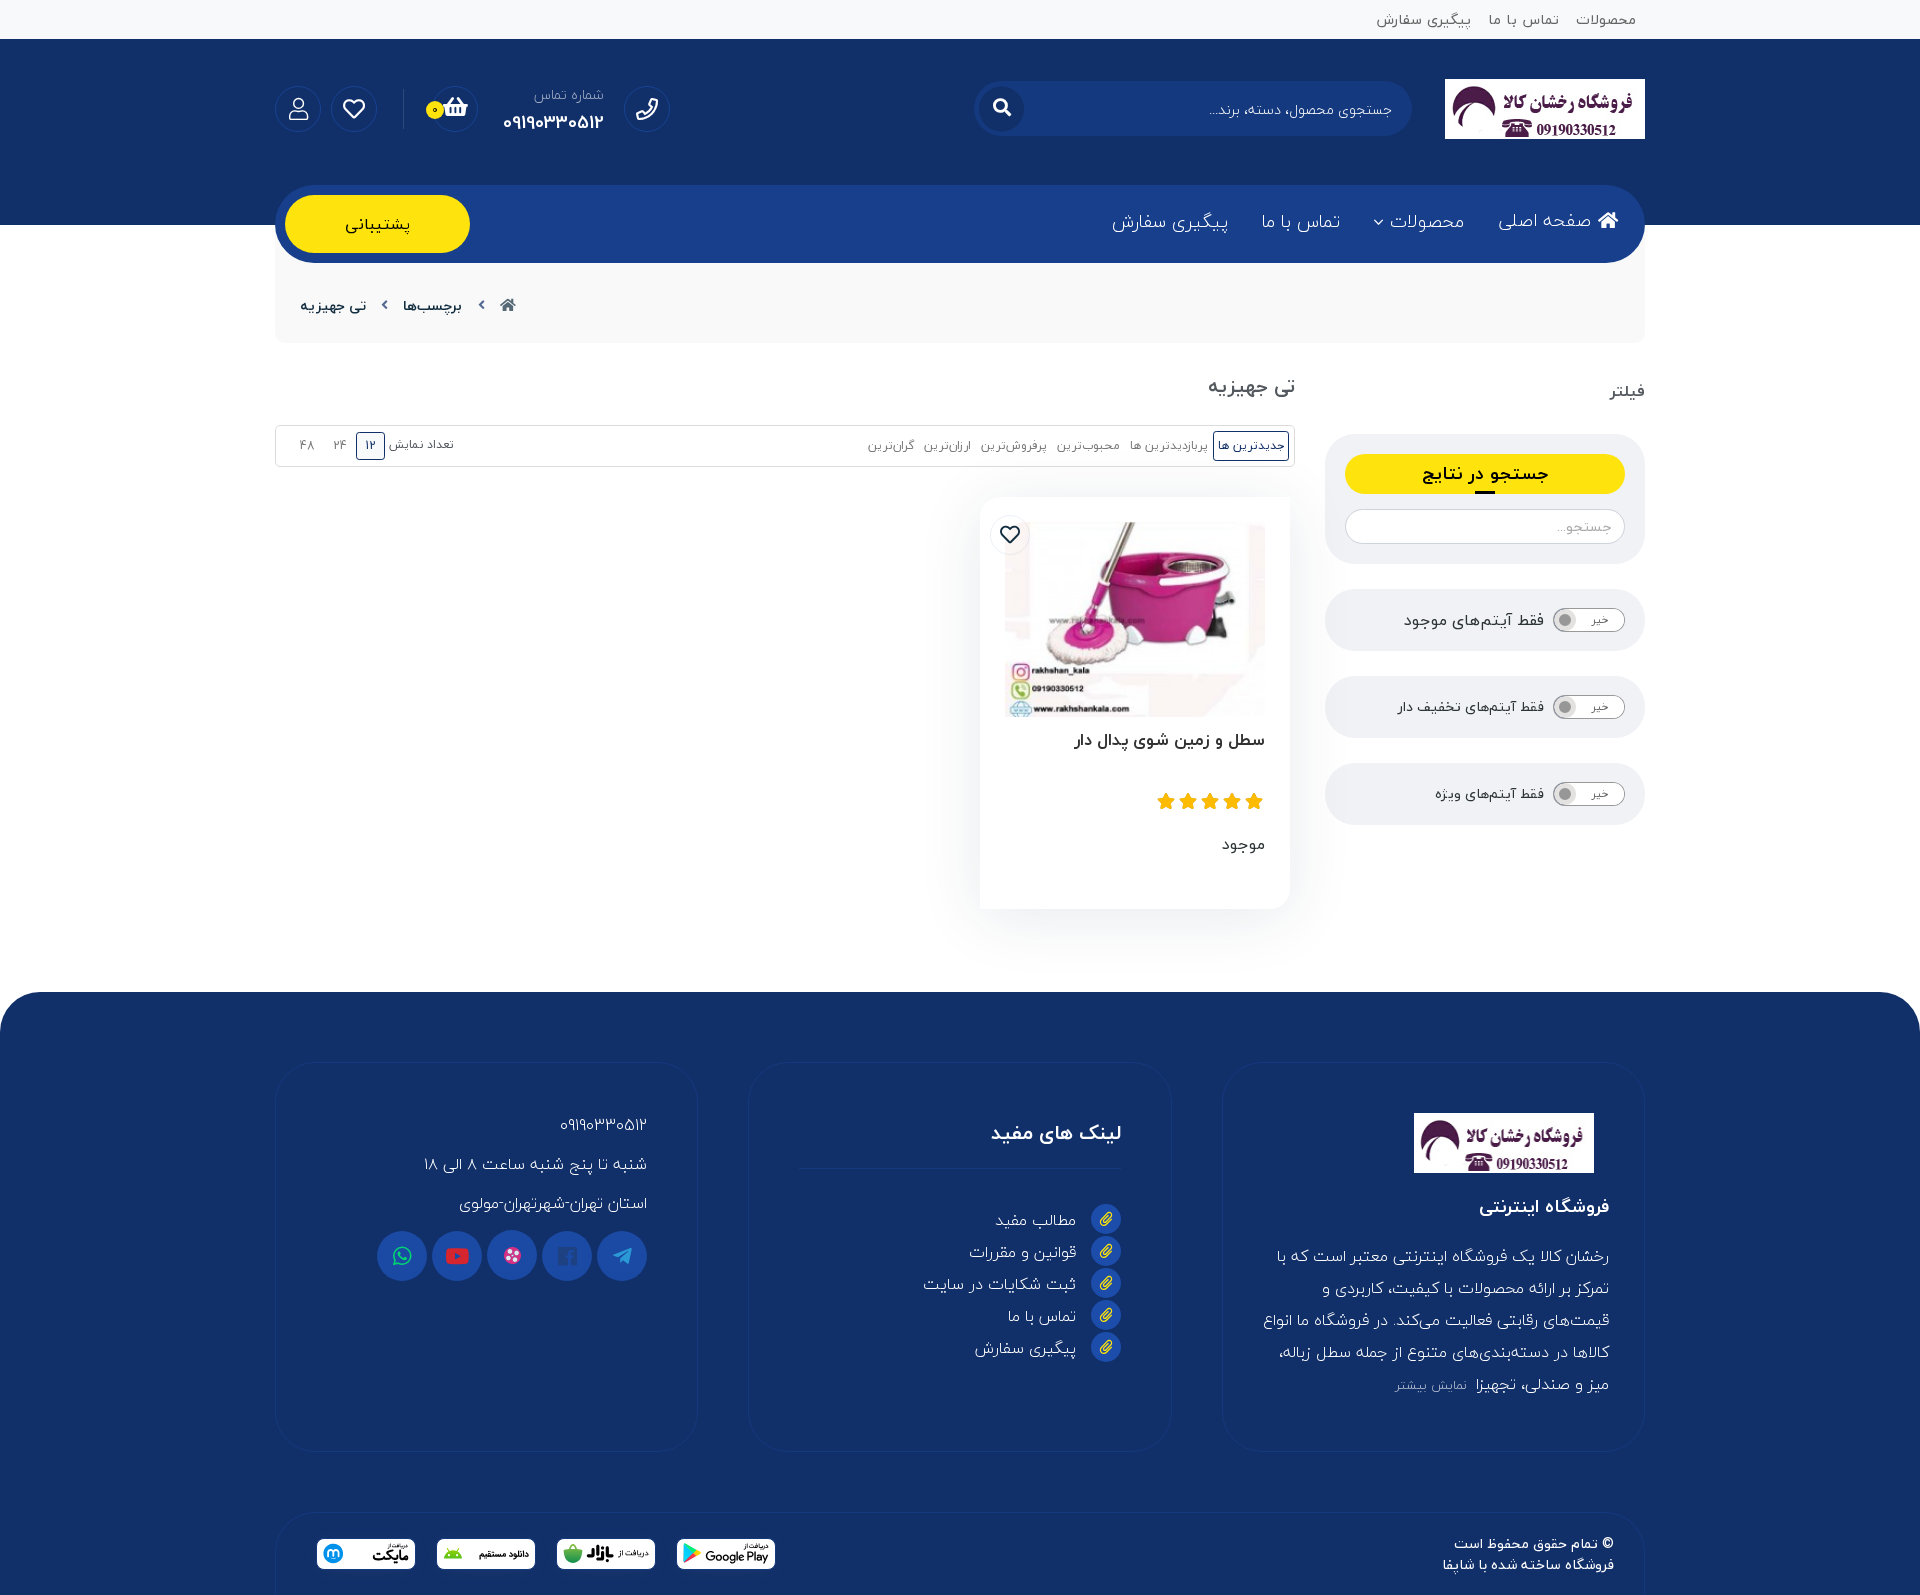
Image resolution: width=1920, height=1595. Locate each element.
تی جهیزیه (333, 305)
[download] (486, 1554)
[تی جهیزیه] (1433, 1143)
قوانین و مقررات (1022, 1252)
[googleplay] (726, 1554)
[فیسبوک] (567, 1256)
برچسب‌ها (432, 305)
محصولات (1427, 221)
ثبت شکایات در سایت (999, 1284)
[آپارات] (512, 1255)
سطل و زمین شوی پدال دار (1169, 740)
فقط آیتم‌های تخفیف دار (1471, 707)
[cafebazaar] (606, 1554)
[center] (1001, 108)
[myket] (366, 1554)
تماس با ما (1301, 221)
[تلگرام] (622, 1256)
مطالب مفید (1035, 1220)
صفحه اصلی (1544, 220)
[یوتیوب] (457, 1256)
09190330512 (603, 1125)
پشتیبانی (377, 224)
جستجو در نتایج (1485, 473)
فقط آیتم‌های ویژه (1489, 794)
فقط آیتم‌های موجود (1474, 620)
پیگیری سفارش (1170, 221)
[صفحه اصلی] (508, 305)
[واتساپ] (402, 1256)
